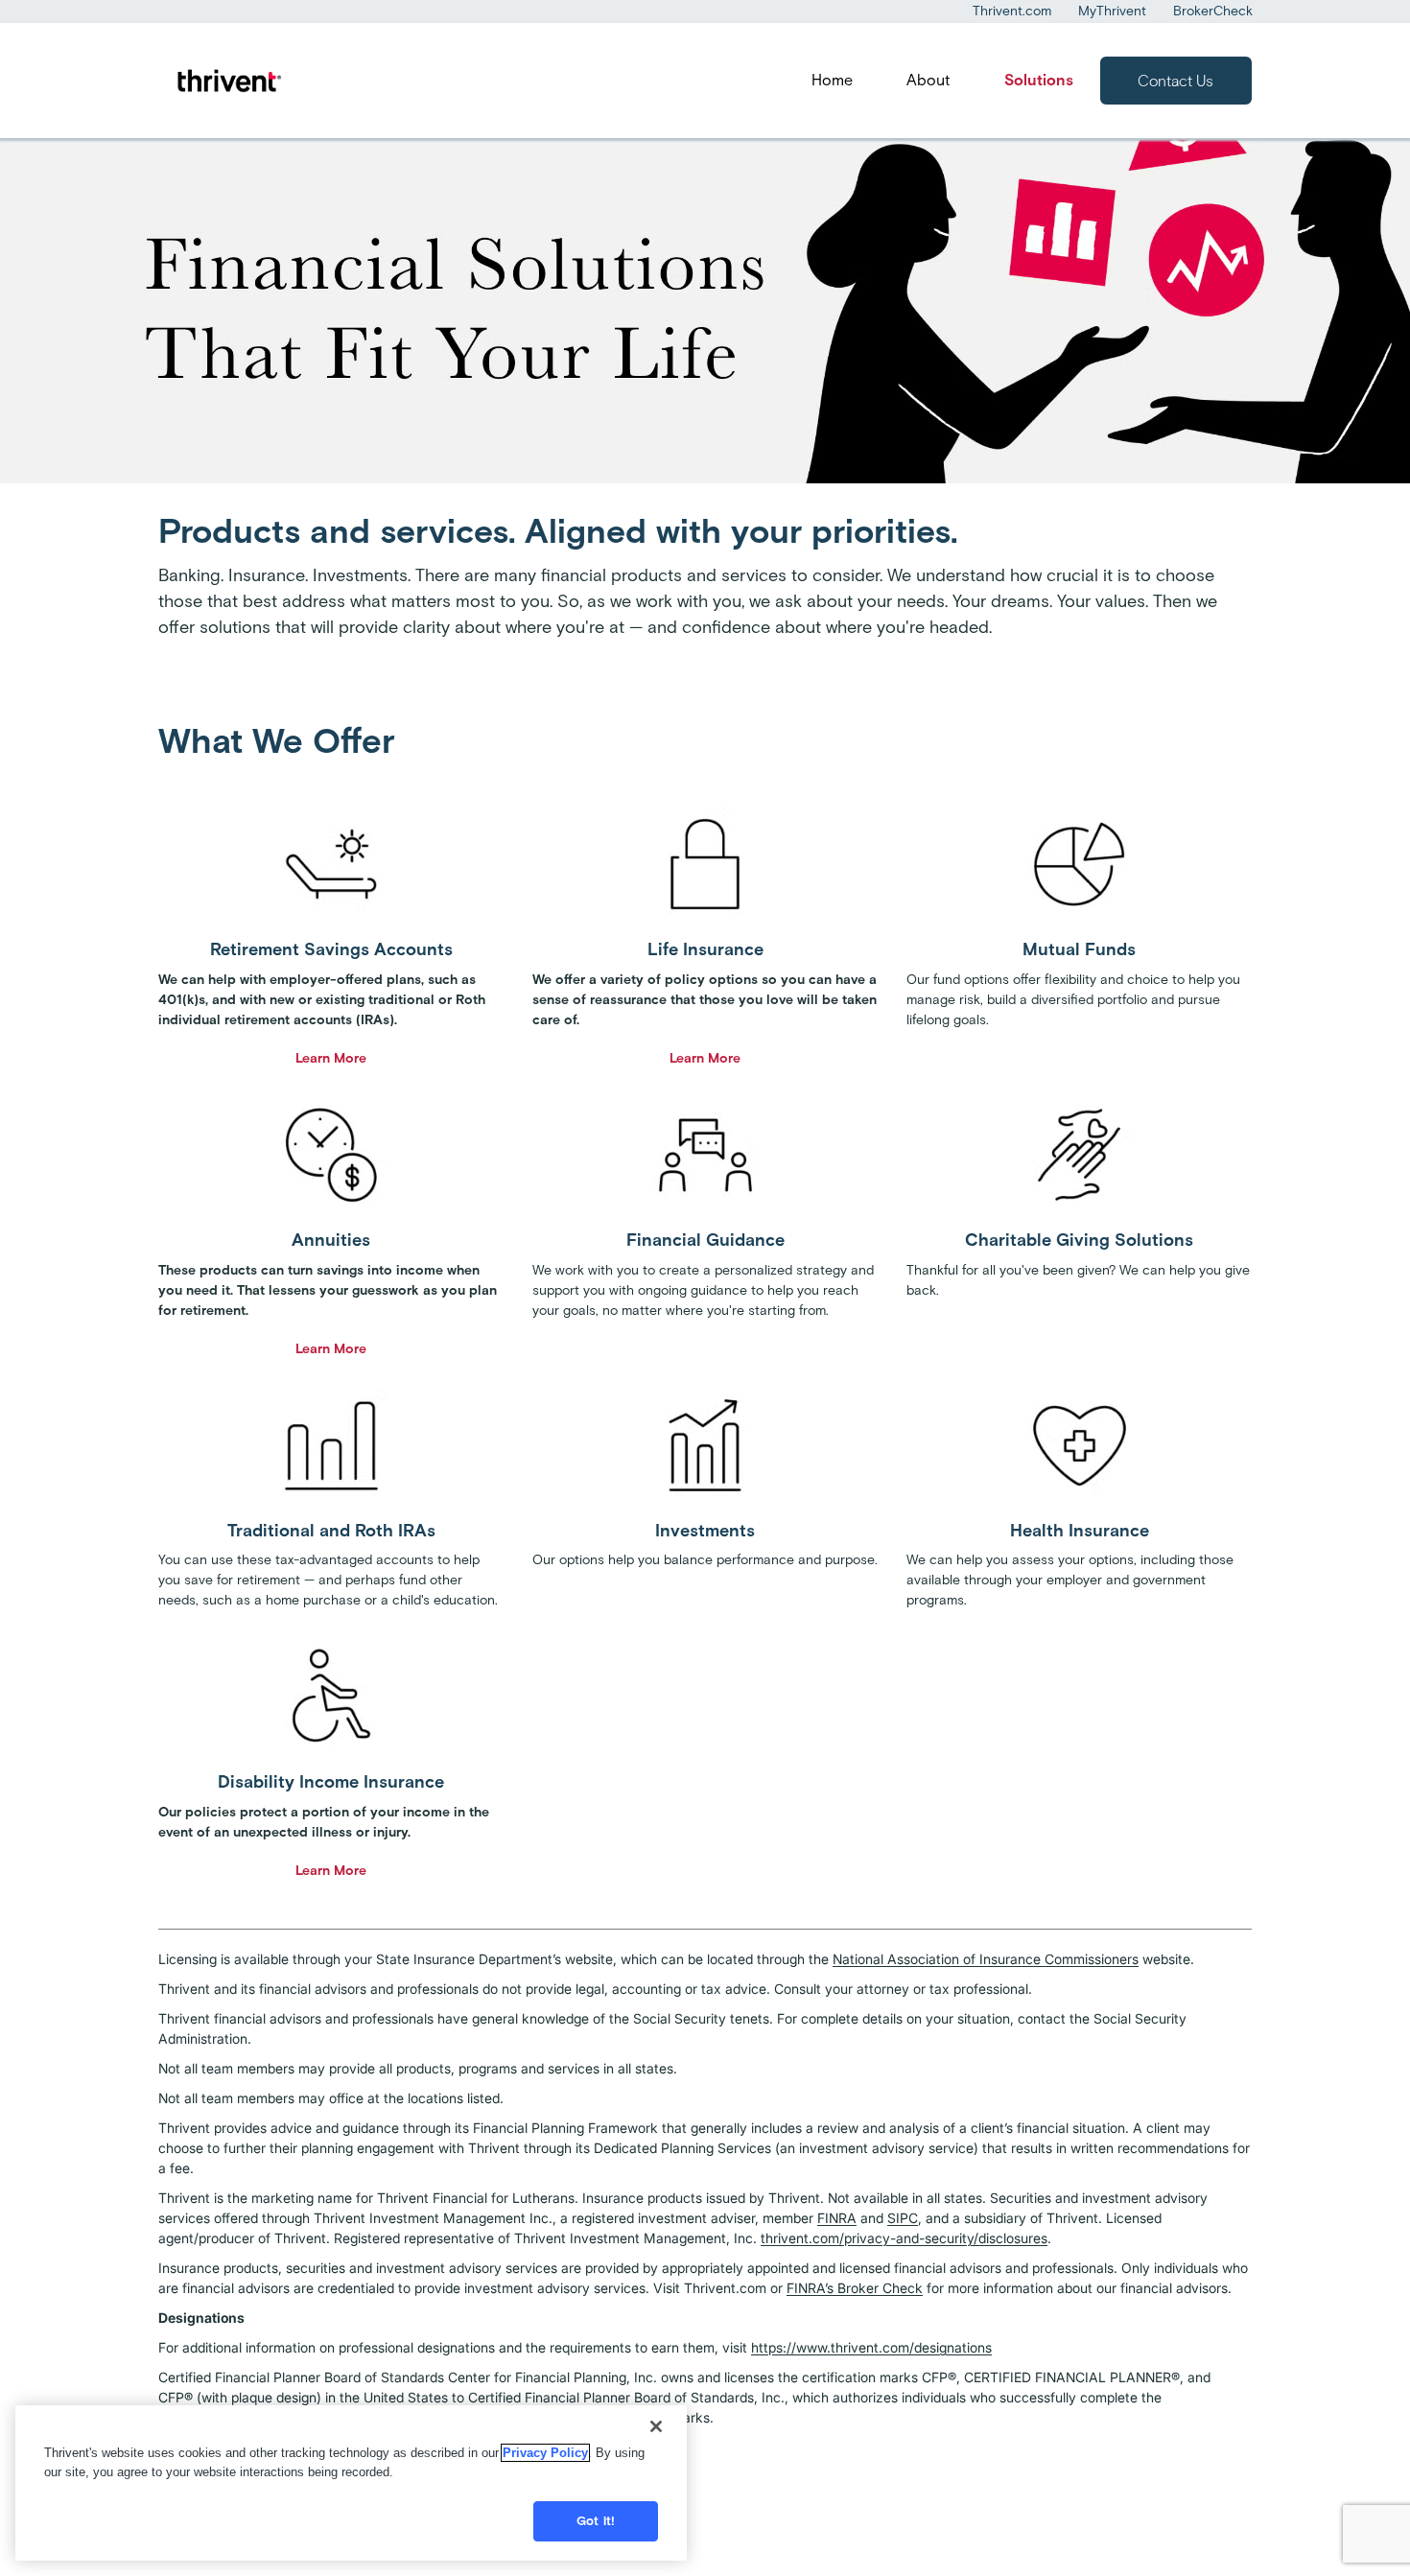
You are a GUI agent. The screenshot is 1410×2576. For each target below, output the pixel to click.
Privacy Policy (545, 2453)
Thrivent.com (1012, 11)
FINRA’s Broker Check (855, 2288)
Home (832, 80)
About (928, 80)
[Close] (656, 2426)
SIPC (903, 2218)
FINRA (837, 2218)
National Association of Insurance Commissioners (986, 1959)
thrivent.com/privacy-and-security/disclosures (904, 2238)
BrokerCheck (1213, 11)
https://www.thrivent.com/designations (871, 2347)
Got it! (596, 2521)
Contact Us (1175, 81)
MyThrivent (1112, 11)
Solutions (1039, 80)
